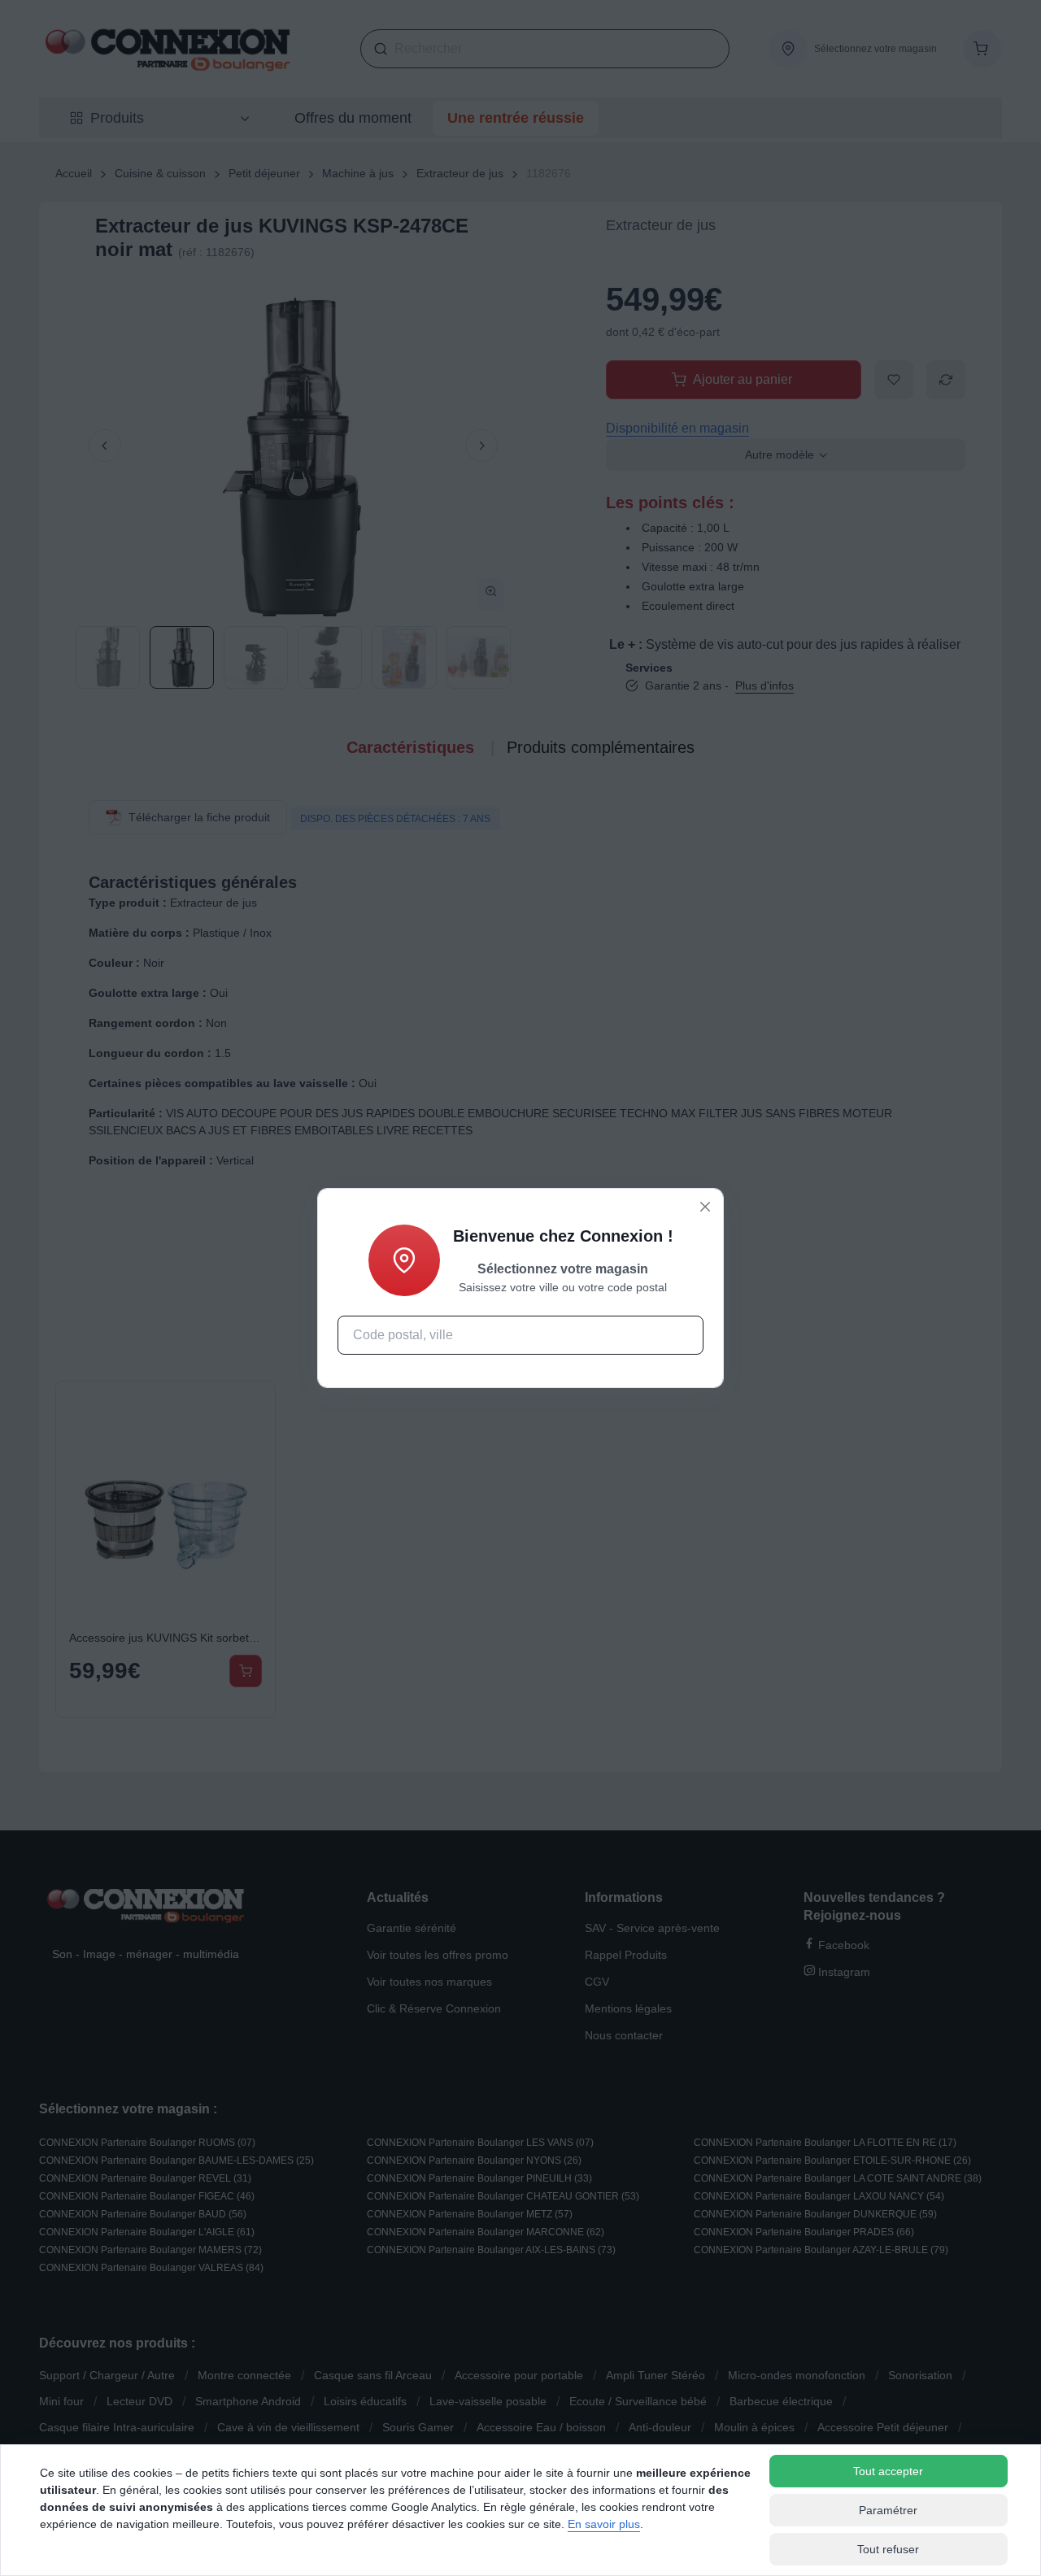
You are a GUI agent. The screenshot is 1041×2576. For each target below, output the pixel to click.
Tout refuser (888, 2549)
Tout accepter (888, 2471)
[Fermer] (705, 1207)
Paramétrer (888, 2510)
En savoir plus (604, 2524)
